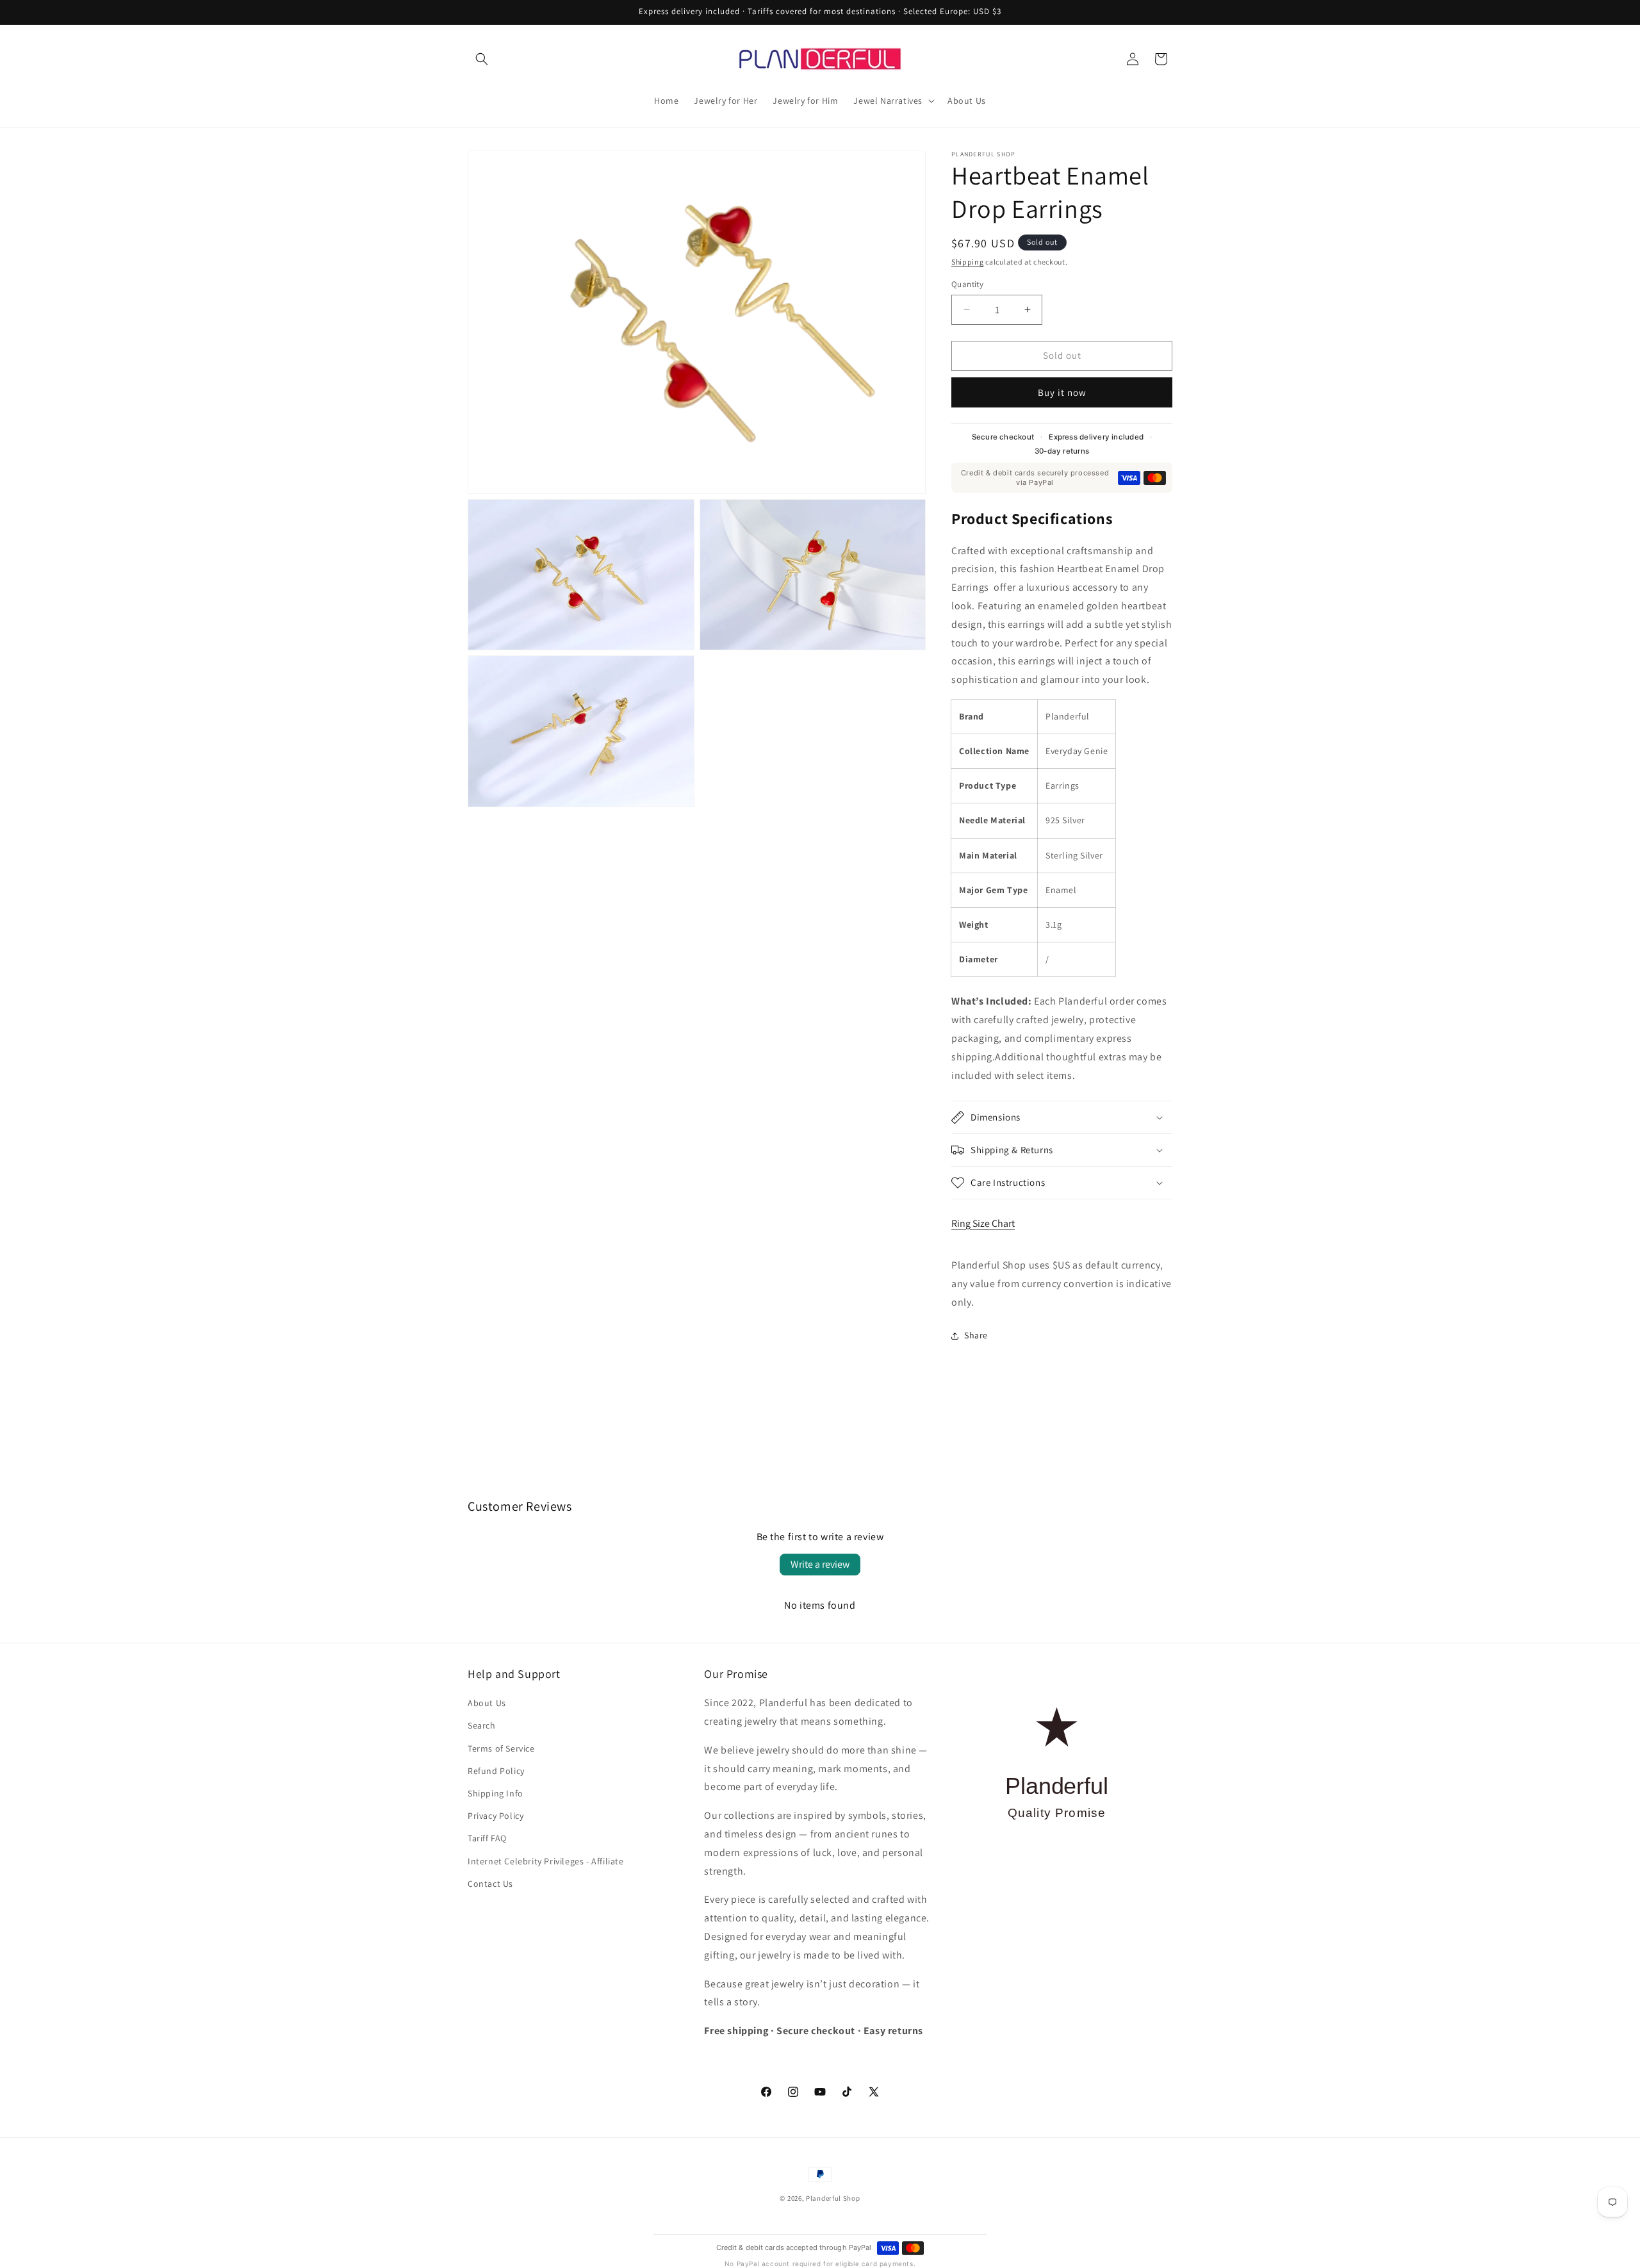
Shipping (968, 262)
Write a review (820, 1564)
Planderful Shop (833, 2198)
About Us (487, 1703)
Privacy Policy (496, 1816)
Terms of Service (501, 1748)
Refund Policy (496, 1771)
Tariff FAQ (487, 1838)
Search (482, 1725)
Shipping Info (496, 1793)
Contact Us (490, 1884)
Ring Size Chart (983, 1223)
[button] (482, 59)
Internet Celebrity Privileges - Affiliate (546, 1861)
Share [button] (976, 1335)
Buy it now (1062, 392)
